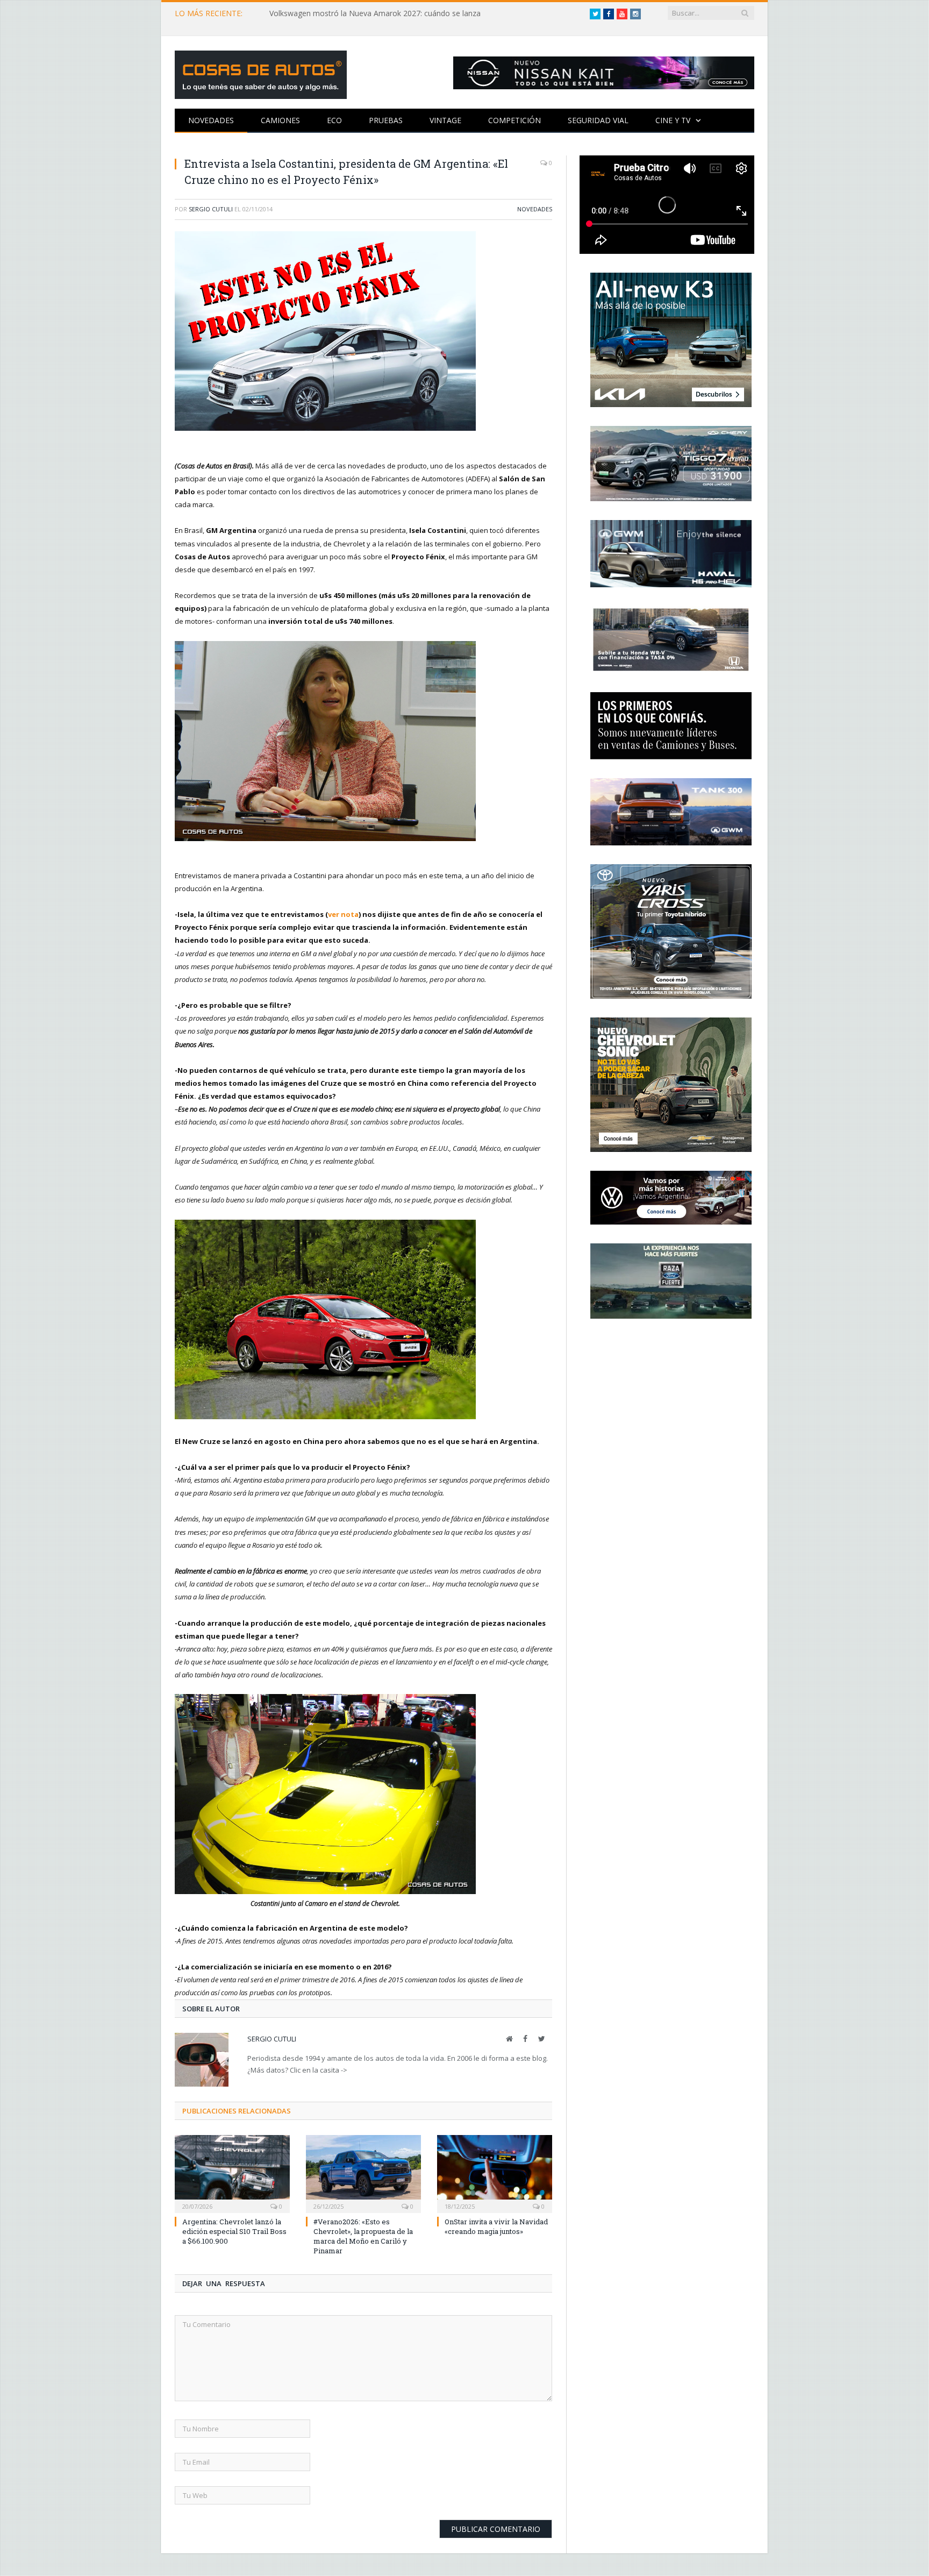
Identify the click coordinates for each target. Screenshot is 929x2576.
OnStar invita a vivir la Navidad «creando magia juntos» (496, 2226)
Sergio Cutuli (211, 209)
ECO (334, 120)
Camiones (280, 120)
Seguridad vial (598, 120)
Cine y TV (673, 120)
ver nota (343, 914)
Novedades (211, 120)
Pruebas (386, 120)
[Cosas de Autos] (261, 72)
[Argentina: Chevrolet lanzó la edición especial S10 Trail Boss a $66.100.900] (232, 2173)
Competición (514, 120)
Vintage (445, 120)
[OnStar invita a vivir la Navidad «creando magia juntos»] (495, 2173)
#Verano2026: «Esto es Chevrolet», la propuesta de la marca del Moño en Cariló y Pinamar (363, 2236)
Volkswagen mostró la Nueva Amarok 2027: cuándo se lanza (375, 13)
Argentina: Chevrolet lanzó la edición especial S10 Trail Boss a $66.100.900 (234, 2231)
